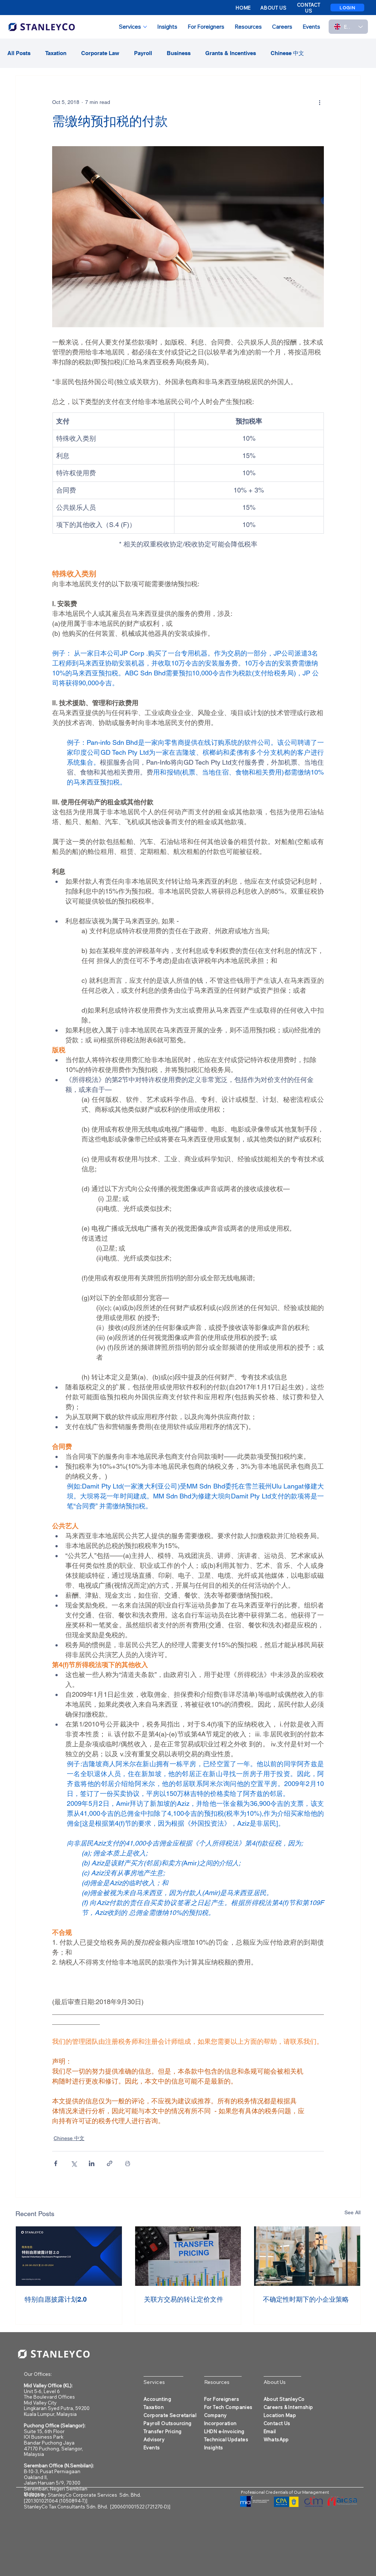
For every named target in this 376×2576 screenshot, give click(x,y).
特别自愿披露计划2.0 (56, 2299)
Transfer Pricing (162, 2431)
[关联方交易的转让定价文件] (188, 2256)
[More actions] (319, 102)
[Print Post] (128, 2163)
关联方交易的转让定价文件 (184, 2299)
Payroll (143, 53)
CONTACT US (309, 8)
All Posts (19, 53)
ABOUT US (273, 8)
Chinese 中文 (287, 53)
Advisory (154, 2439)
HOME (243, 8)
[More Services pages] (145, 27)
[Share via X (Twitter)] (74, 2163)
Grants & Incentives (231, 53)
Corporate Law (100, 53)
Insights (214, 2447)
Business (179, 53)
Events (152, 2447)
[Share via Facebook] (56, 2163)
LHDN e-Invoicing (224, 2431)
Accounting (157, 2399)
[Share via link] (110, 2163)
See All (352, 2212)
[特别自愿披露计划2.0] (69, 2256)
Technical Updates (226, 2439)
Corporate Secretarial (170, 2415)
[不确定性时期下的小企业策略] (307, 2256)
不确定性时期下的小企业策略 (306, 2299)
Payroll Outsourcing (167, 2423)
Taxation (56, 53)
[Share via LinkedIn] (92, 2163)
